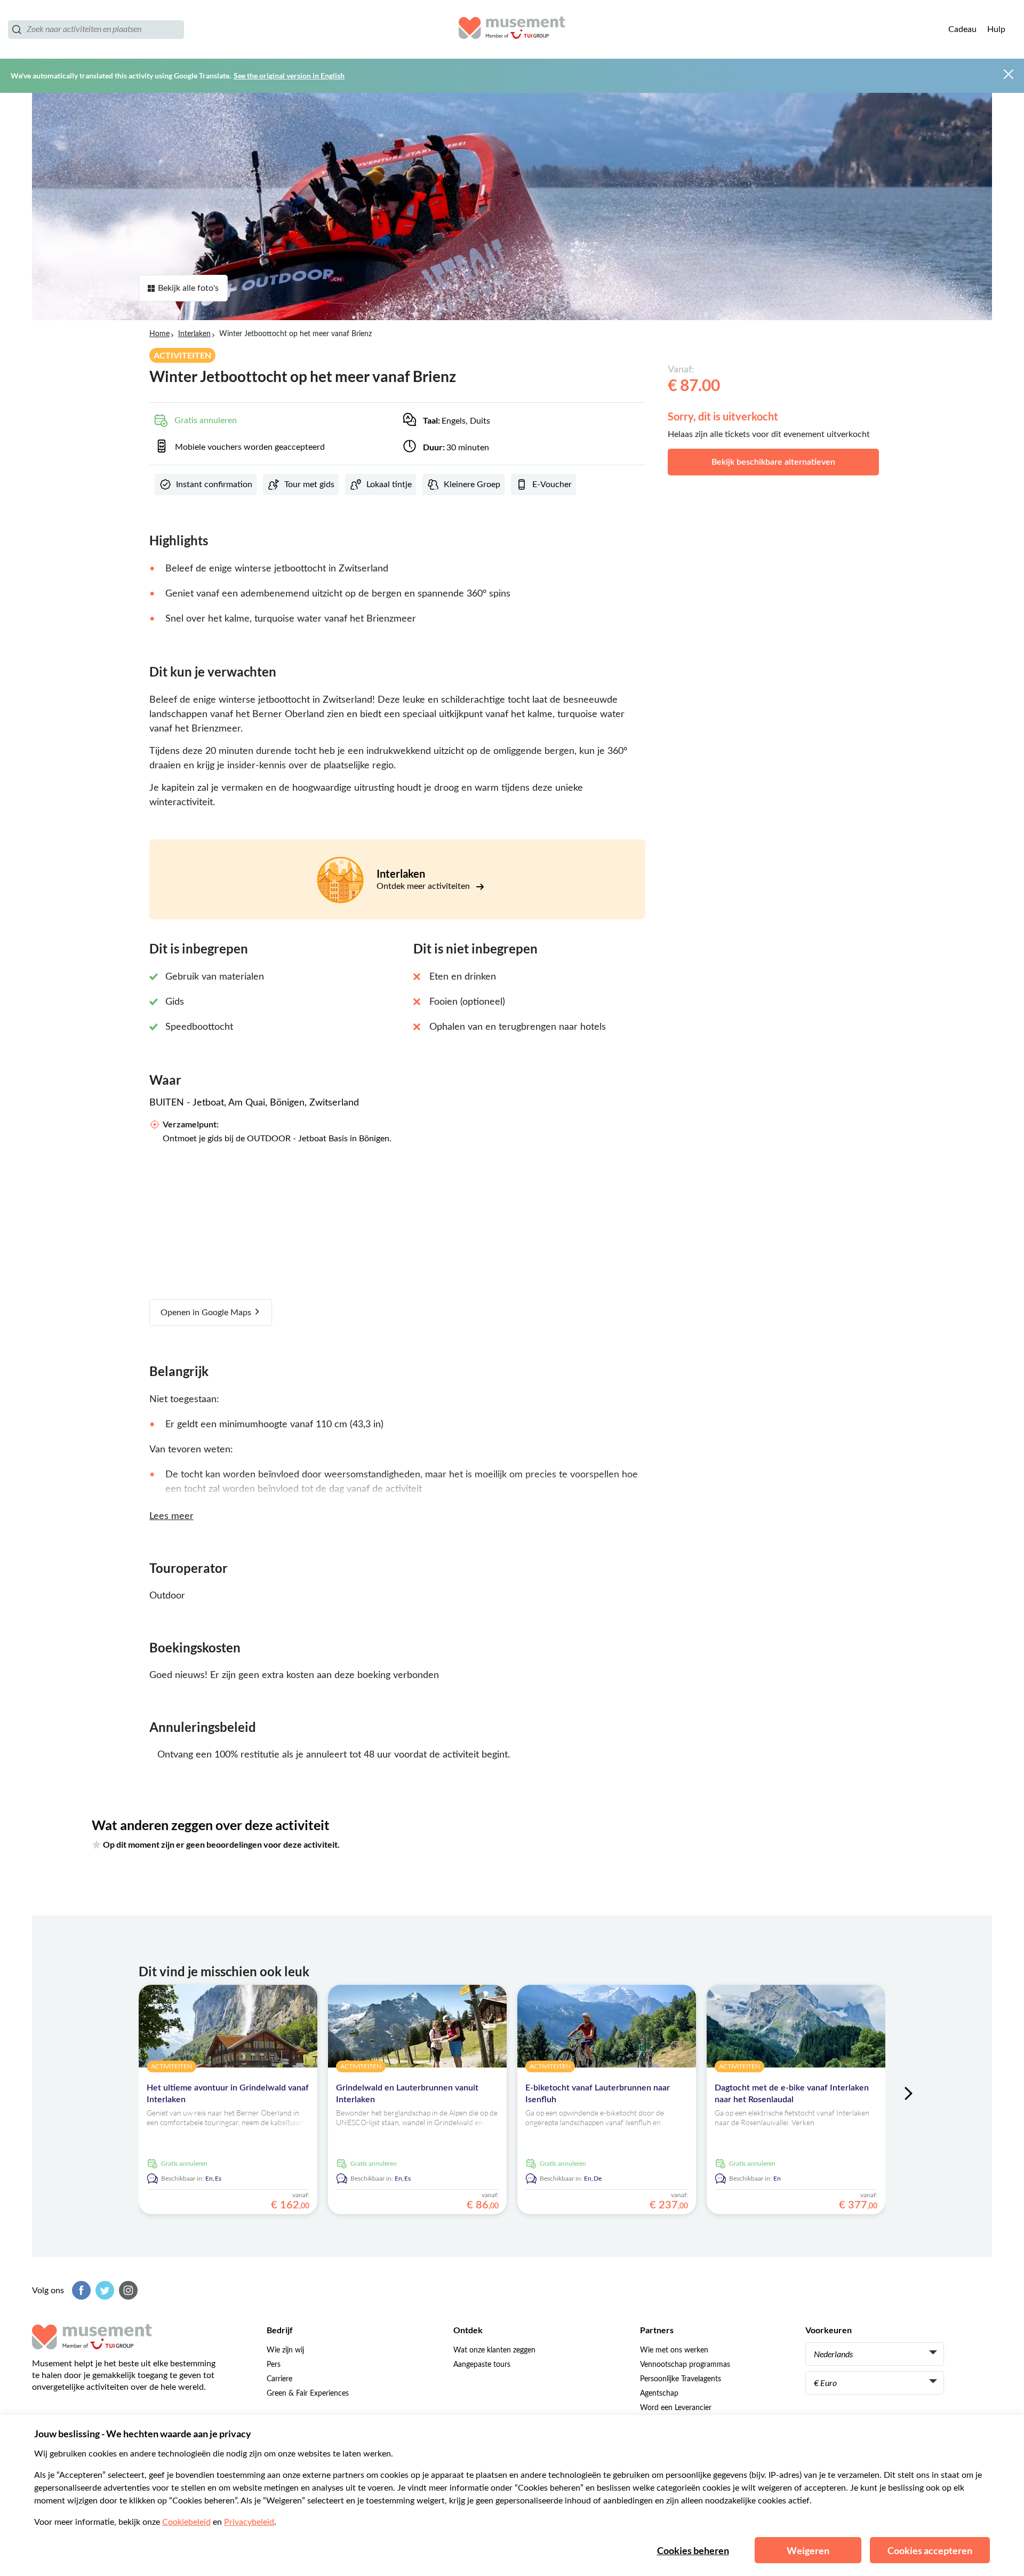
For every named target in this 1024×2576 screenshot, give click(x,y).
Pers (274, 2365)
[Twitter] (103, 2290)
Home (159, 334)
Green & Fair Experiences (308, 2394)
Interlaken (194, 334)
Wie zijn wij (285, 2350)
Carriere (279, 2379)
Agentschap (659, 2394)
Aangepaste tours (482, 2365)
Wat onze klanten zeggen (494, 2350)
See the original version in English (289, 75)
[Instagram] (127, 2290)
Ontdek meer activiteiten (424, 886)
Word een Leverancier (676, 2408)
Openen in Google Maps (207, 1313)
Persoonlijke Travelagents (681, 2379)
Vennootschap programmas (685, 2365)
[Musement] (512, 29)
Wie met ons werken (674, 2350)
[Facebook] (80, 2290)
